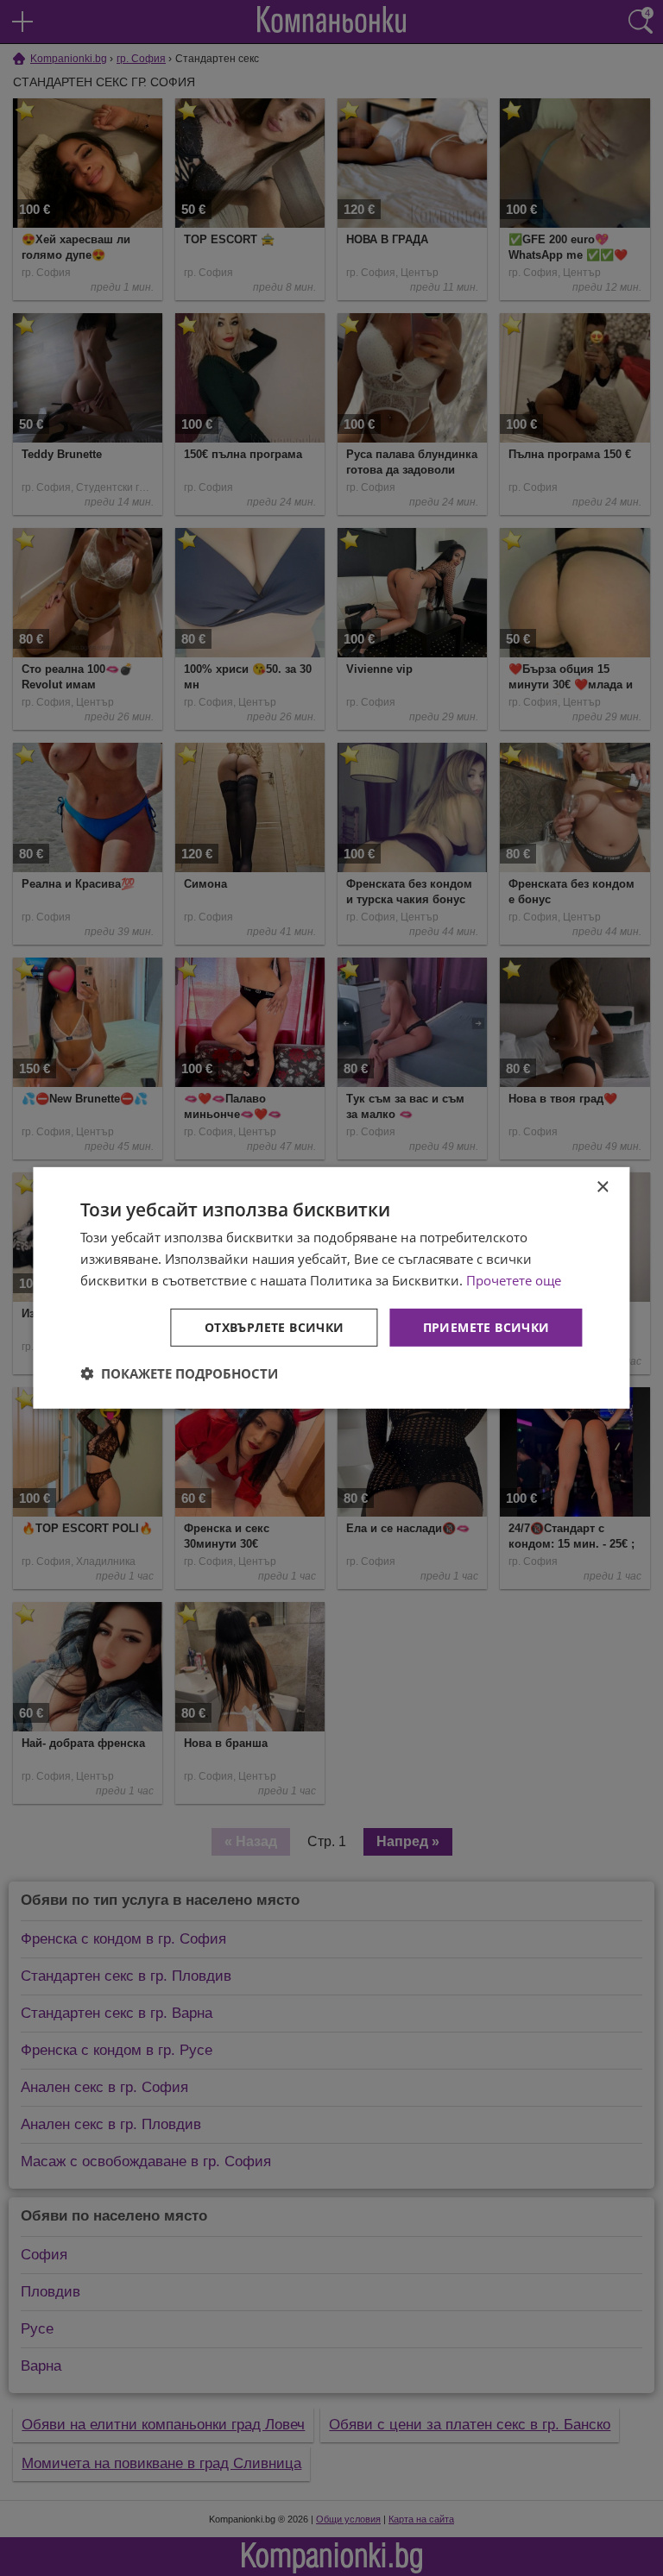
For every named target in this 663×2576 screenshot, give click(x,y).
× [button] (602, 1187)
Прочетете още (514, 1280)
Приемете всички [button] (486, 1326)
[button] (179, 1373)
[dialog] (331, 1288)
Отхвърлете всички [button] (275, 1326)
